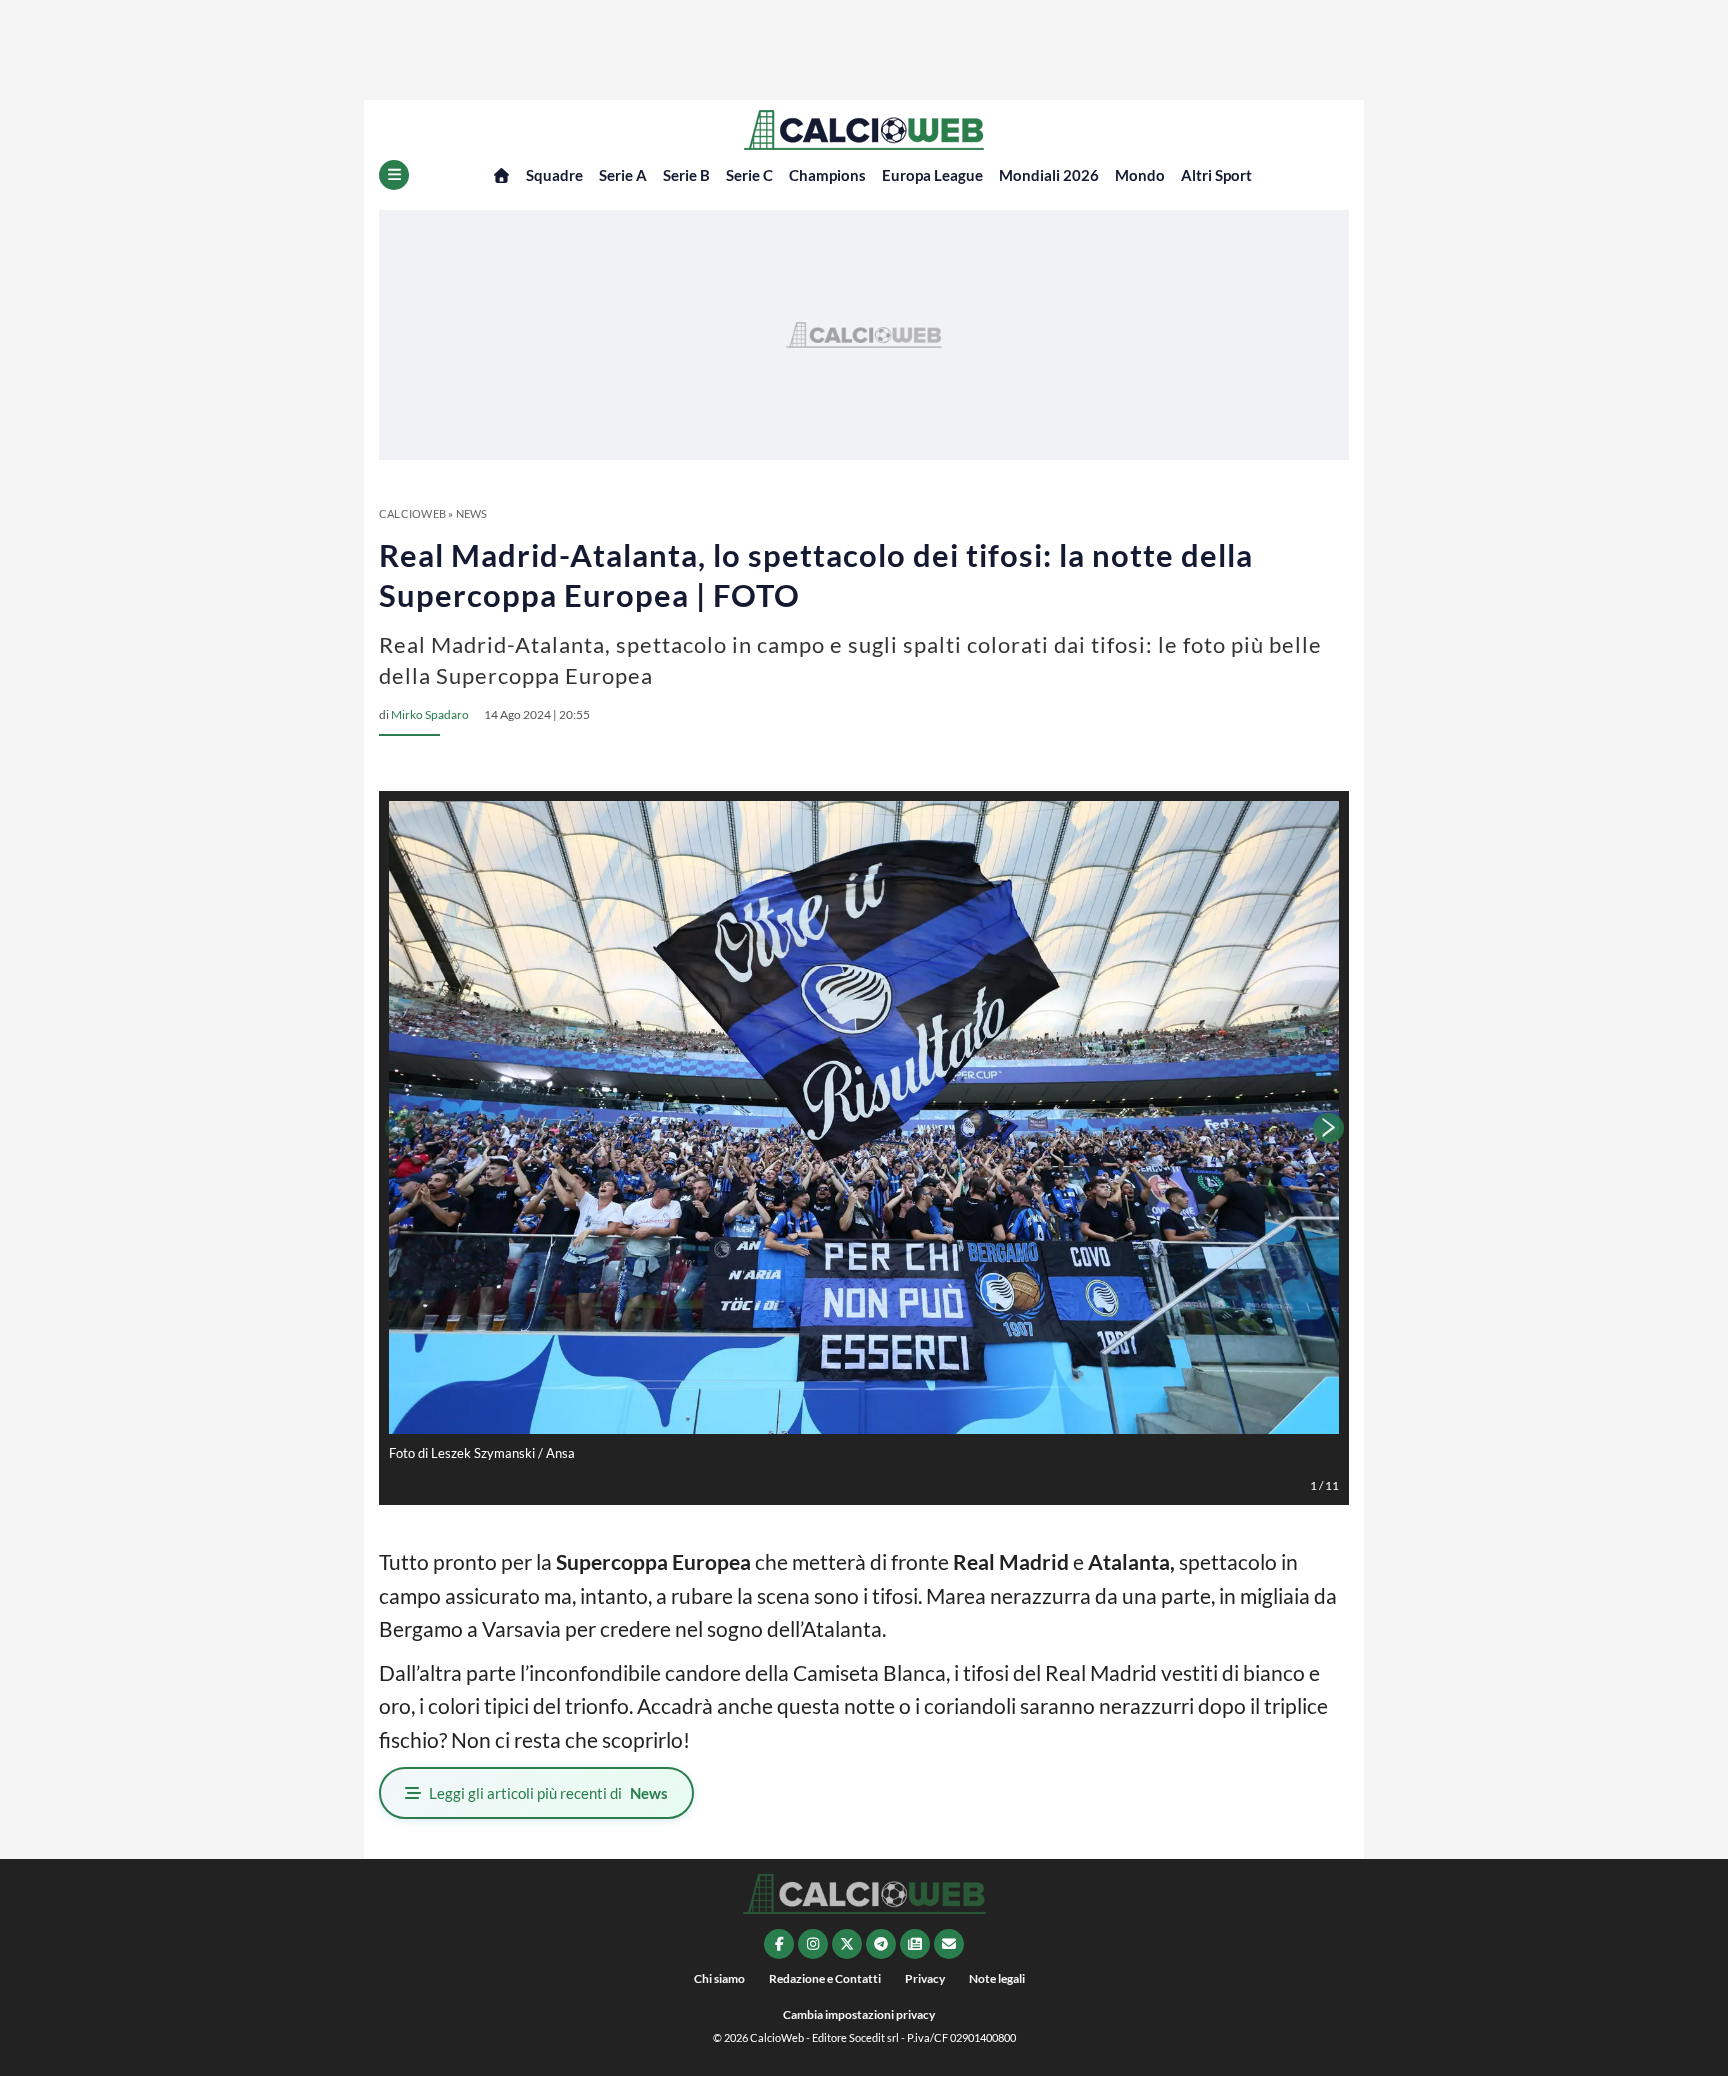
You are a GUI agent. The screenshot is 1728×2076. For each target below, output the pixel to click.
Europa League (932, 175)
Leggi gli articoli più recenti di (548, 1793)
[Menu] (394, 175)
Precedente (399, 1128)
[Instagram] (813, 1944)
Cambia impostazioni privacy (859, 2014)
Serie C (749, 175)
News (472, 513)
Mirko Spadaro (430, 714)
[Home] (501, 175)
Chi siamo (719, 1978)
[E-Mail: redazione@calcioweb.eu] (949, 1944)
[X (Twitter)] (847, 1944)
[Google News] (915, 1944)
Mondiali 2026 (1049, 175)
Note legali (997, 1978)
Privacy (925, 1978)
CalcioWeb (412, 513)
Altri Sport (1216, 175)
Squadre (554, 175)
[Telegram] (881, 1944)
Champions (827, 175)
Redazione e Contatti (825, 1978)
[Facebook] (779, 1944)
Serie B (686, 175)
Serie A (623, 175)
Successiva (1329, 1128)
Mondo (1140, 175)
